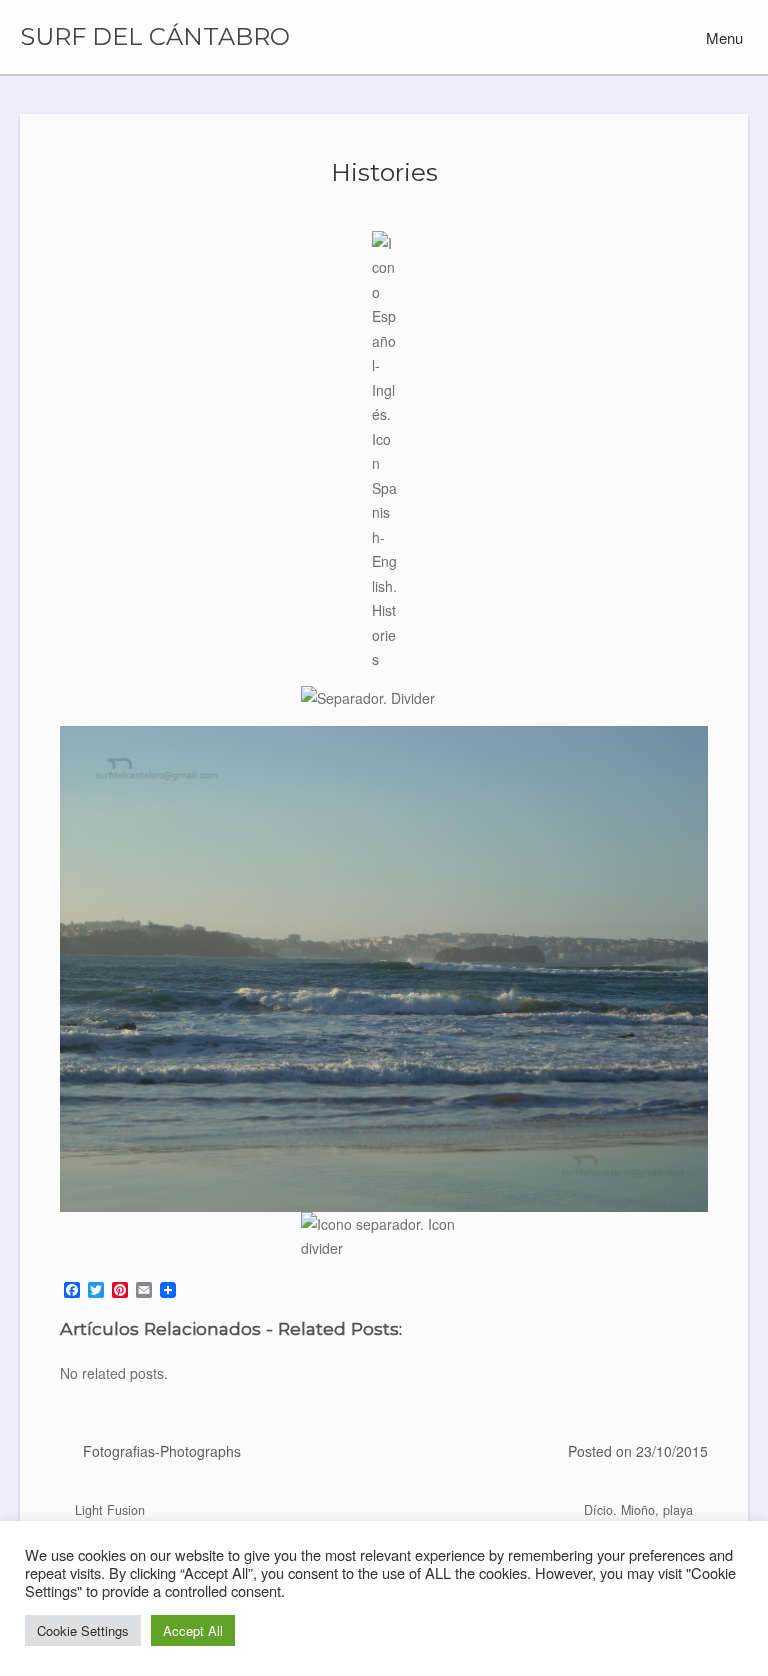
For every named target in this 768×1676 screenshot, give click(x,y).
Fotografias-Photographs (162, 1451)
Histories (384, 172)
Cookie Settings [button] (83, 1630)
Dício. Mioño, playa (640, 1510)
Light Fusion (108, 1510)
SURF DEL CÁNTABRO (155, 37)
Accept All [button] (193, 1630)
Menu (722, 37)
